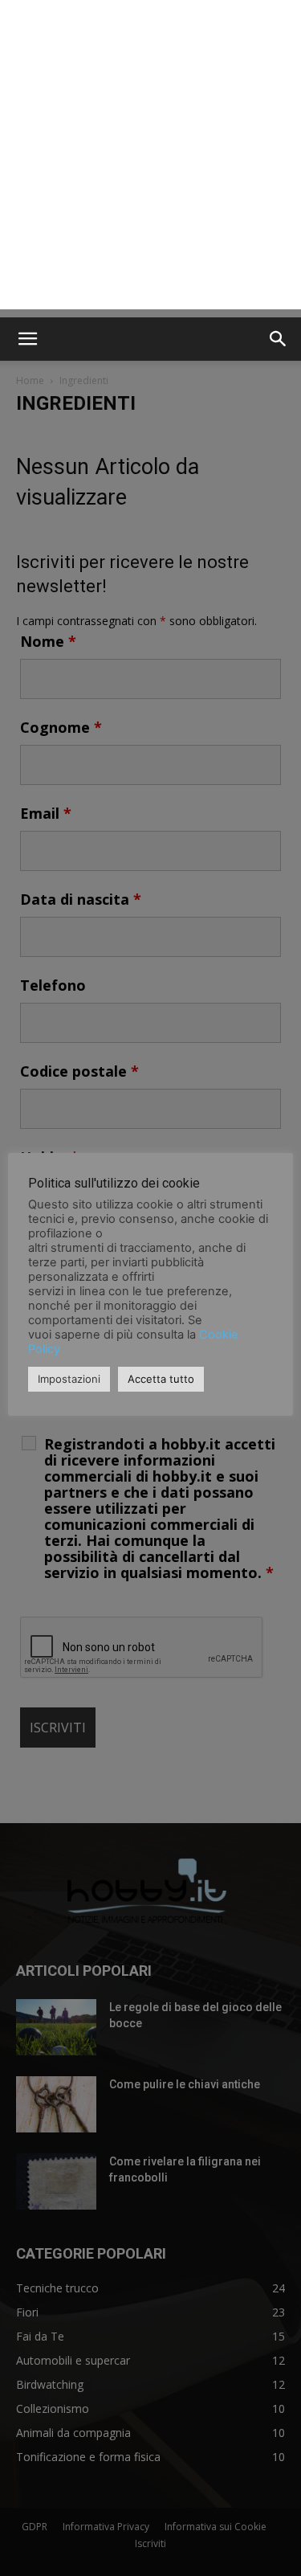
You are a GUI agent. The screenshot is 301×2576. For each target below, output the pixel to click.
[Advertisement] (150, 159)
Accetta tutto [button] (161, 1379)
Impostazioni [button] (69, 1379)
